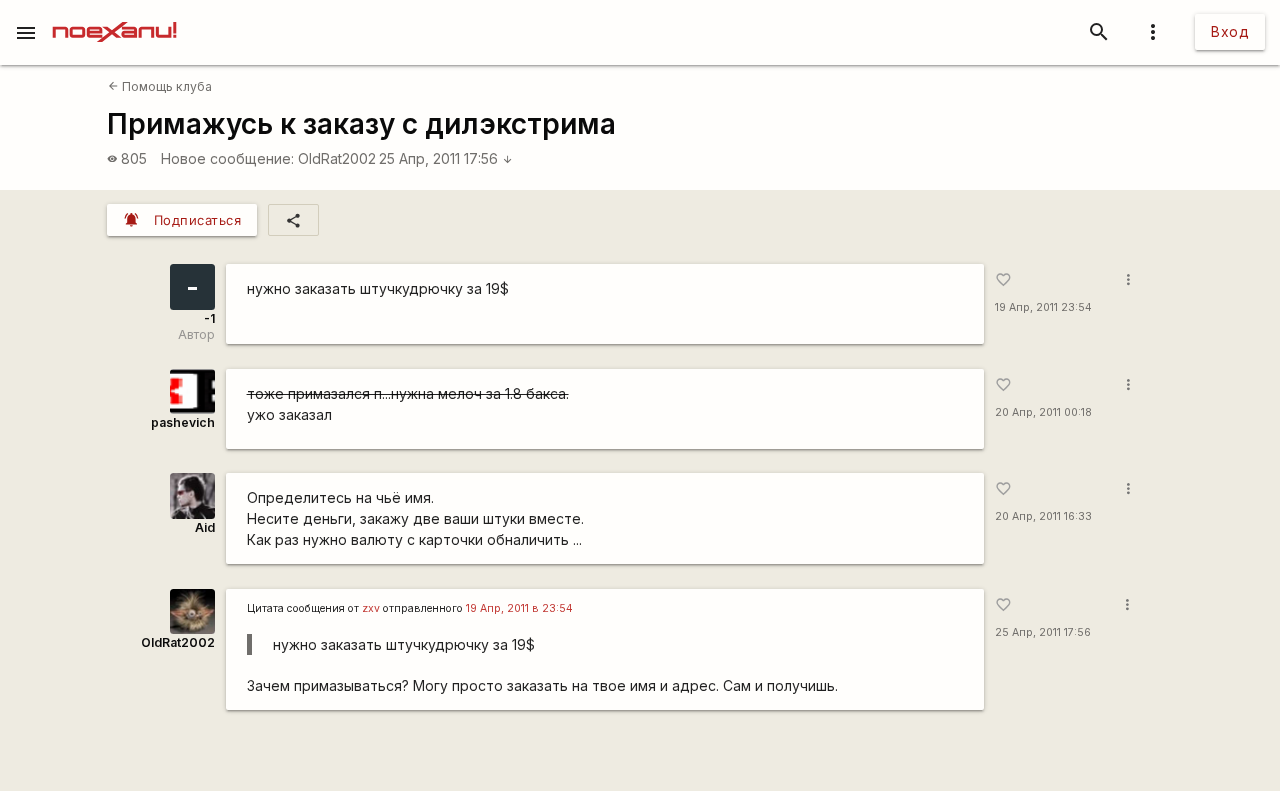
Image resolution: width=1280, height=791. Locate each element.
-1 (209, 318)
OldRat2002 (337, 158)
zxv (371, 608)
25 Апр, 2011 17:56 (446, 158)
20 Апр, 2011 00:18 (1043, 412)
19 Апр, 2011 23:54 (1043, 307)
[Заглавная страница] (114, 14)
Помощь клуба (160, 86)
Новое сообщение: (227, 158)
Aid (205, 527)
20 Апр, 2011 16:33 (1043, 516)
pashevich (183, 422)
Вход (1230, 31)
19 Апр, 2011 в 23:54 (519, 608)
